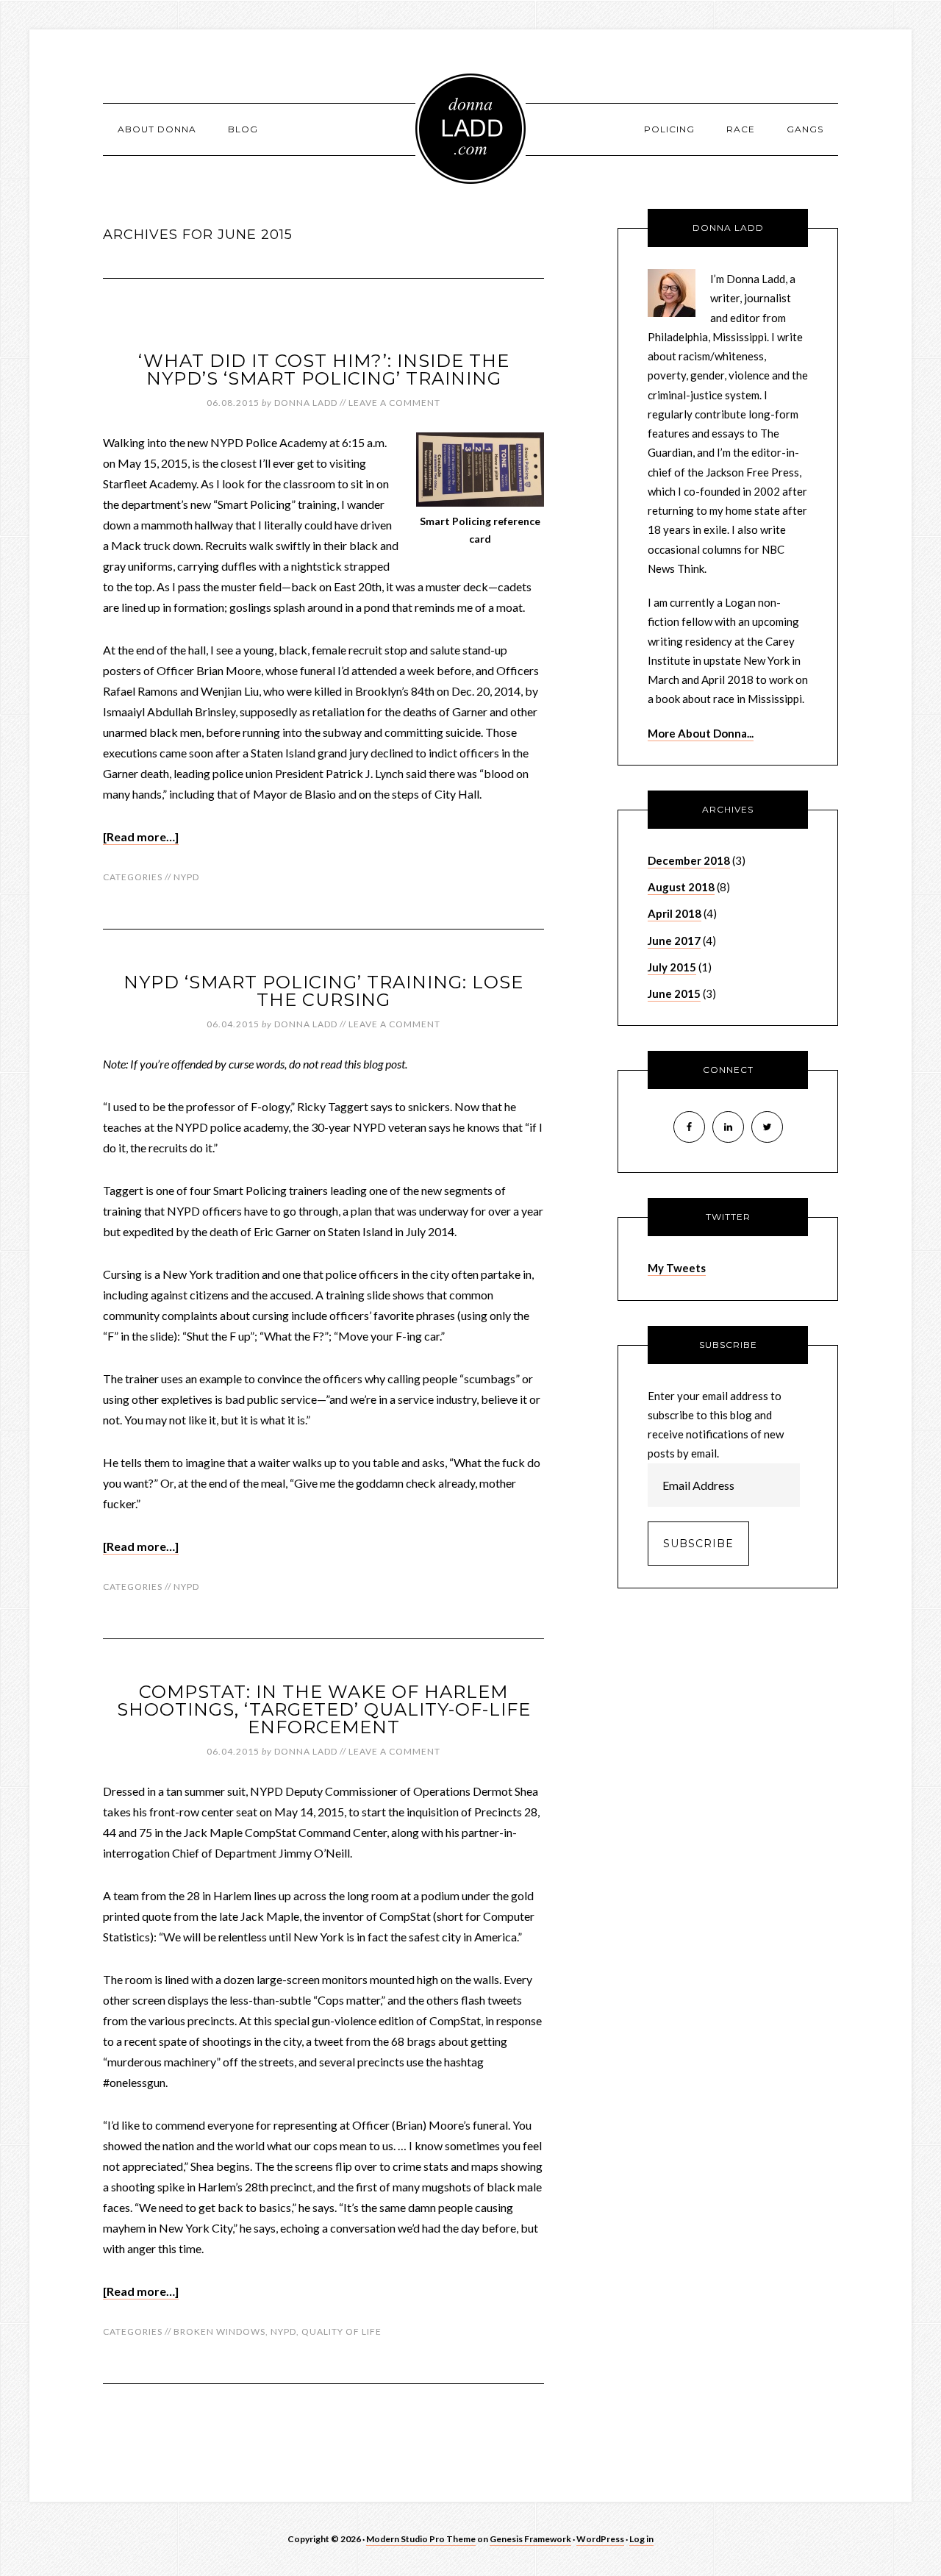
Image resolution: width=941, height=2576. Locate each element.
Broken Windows (219, 2331)
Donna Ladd (470, 129)
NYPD (186, 877)
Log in (641, 2539)
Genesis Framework (530, 2539)
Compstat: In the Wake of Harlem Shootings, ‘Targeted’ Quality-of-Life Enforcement (324, 1709)
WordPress (600, 2539)
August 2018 (681, 887)
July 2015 (672, 967)
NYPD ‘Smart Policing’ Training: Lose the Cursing (323, 991)
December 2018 (689, 860)
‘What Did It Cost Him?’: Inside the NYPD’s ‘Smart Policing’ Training (324, 370)
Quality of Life (341, 2331)
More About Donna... (701, 733)
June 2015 (674, 993)
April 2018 (675, 913)
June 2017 (674, 941)
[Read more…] (141, 836)
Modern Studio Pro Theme (421, 2539)
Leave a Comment (394, 403)
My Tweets (677, 1268)
